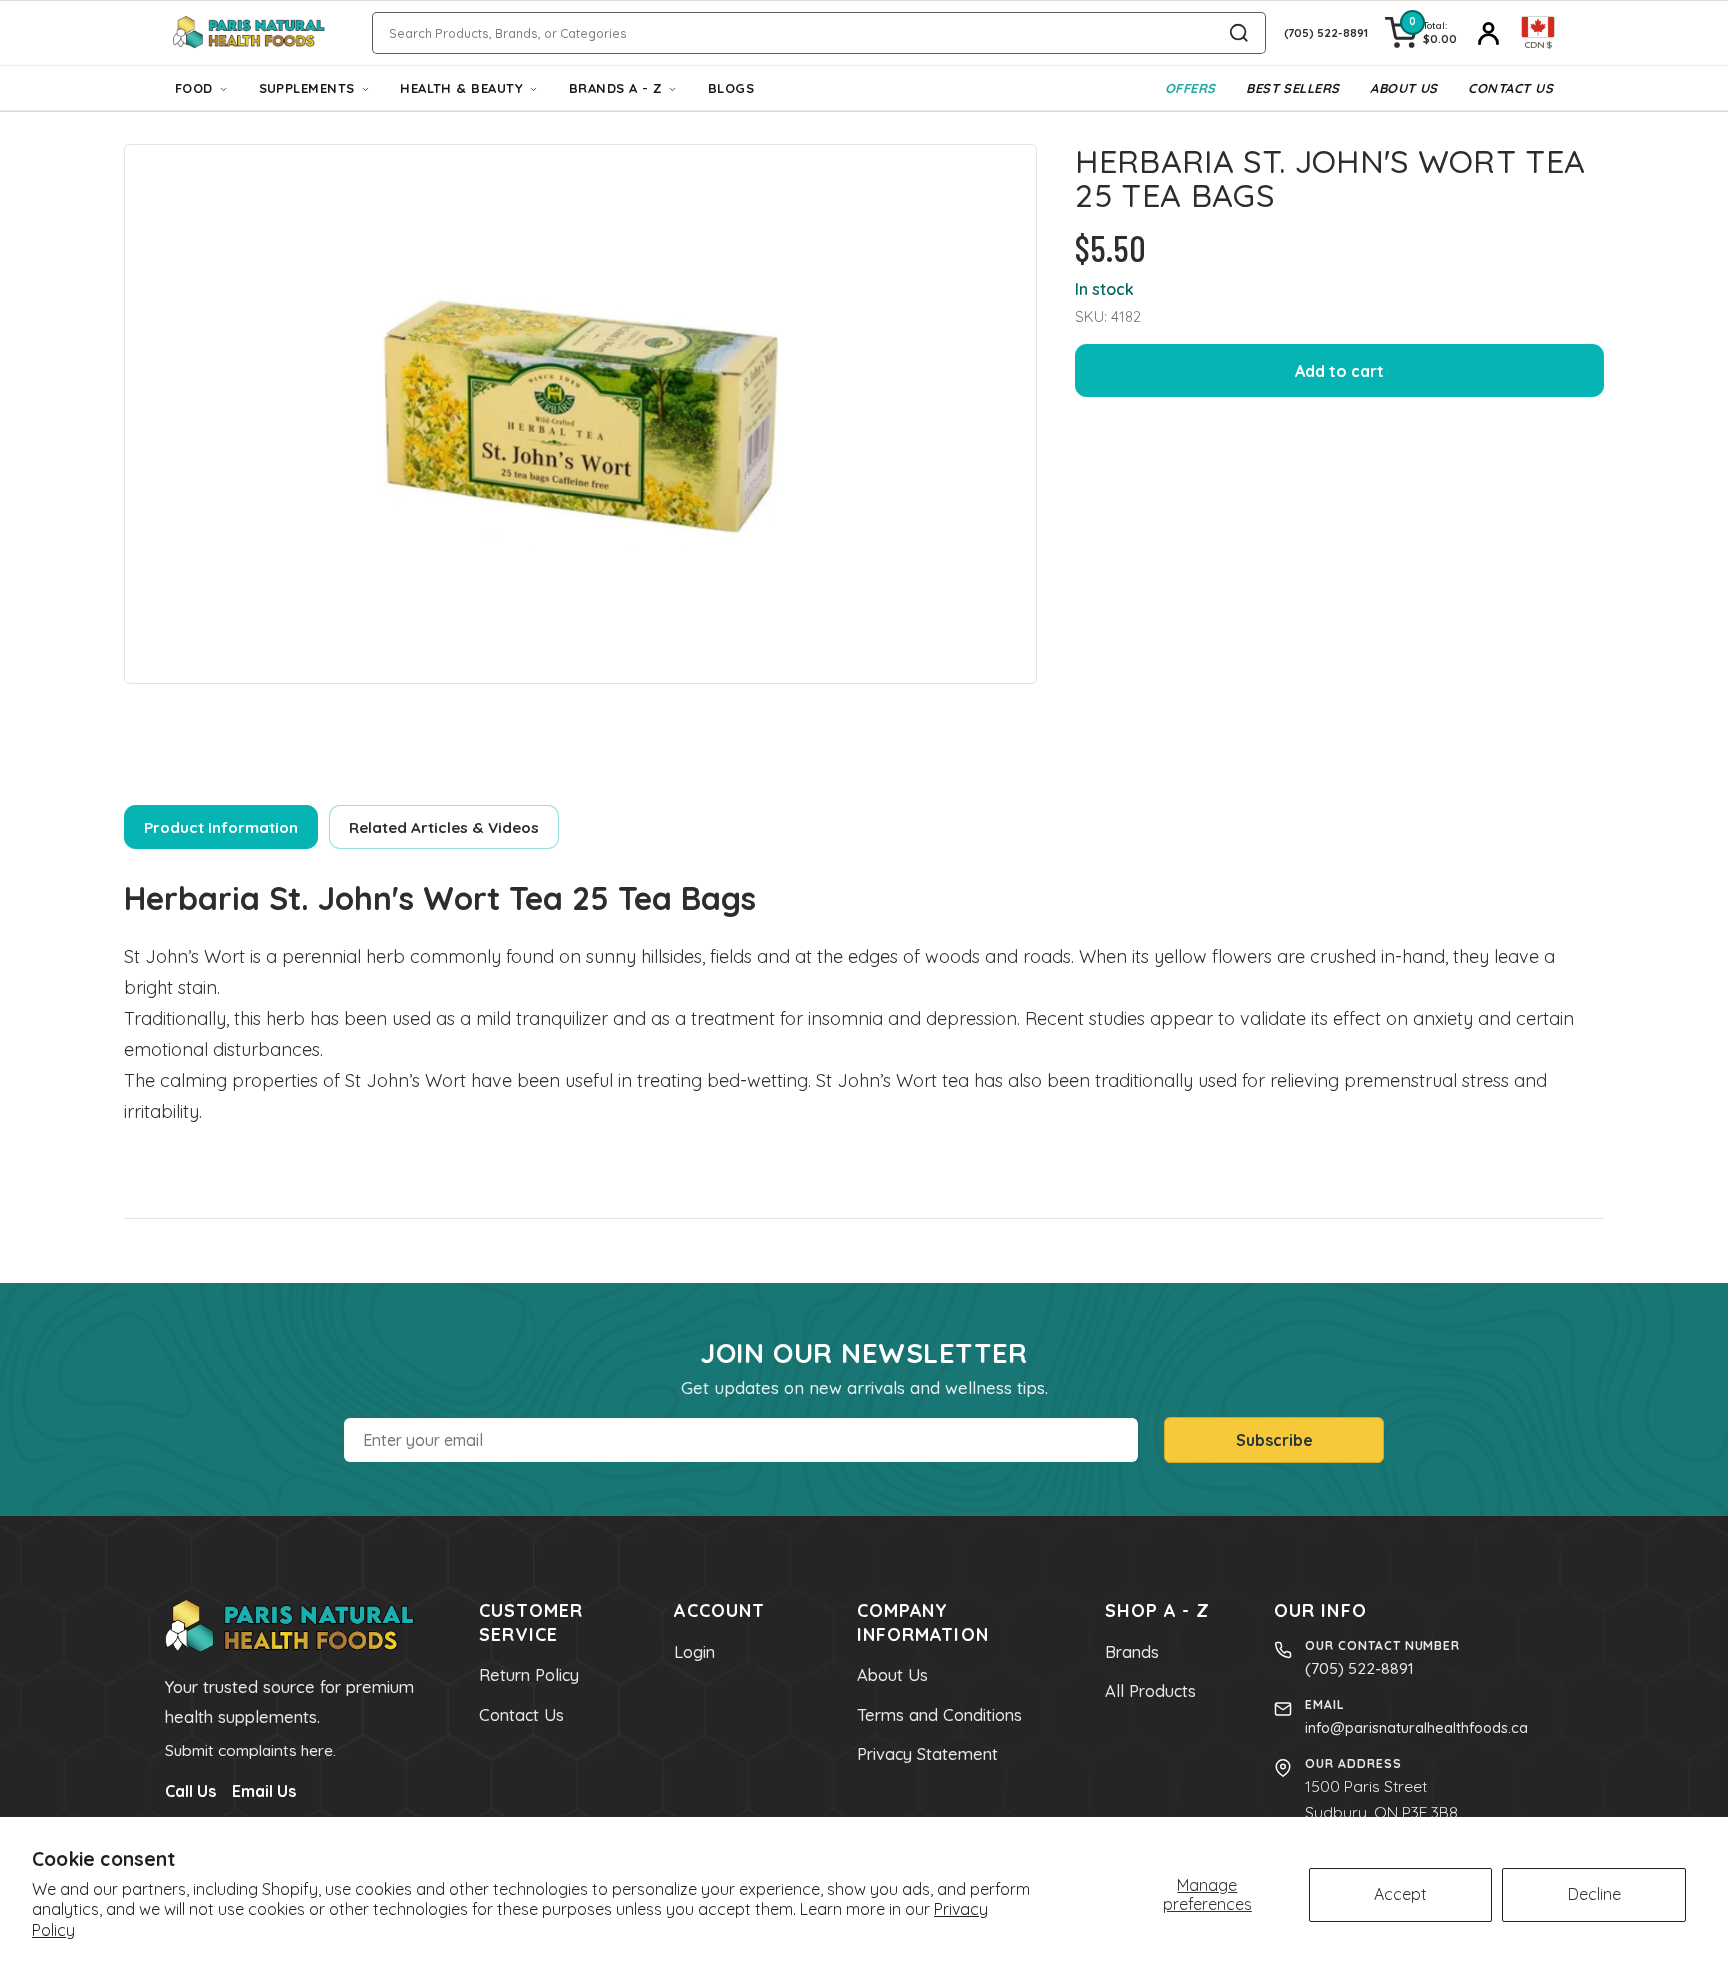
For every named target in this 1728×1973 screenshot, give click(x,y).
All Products (1150, 1691)
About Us (1404, 88)
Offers (1190, 88)
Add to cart (1339, 371)
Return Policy (529, 1675)
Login (694, 1652)
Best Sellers (1292, 88)
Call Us (190, 1791)
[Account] (1489, 33)
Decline (1594, 1894)
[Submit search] (1239, 33)
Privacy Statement (927, 1754)
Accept (1400, 1894)
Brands (1132, 1652)
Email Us (264, 1791)
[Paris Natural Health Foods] (249, 33)
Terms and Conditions (939, 1715)
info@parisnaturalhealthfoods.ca (1416, 1727)
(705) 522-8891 (1359, 1668)
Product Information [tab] (221, 827)
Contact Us (1510, 88)
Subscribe (1274, 1440)
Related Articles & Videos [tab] (444, 827)
